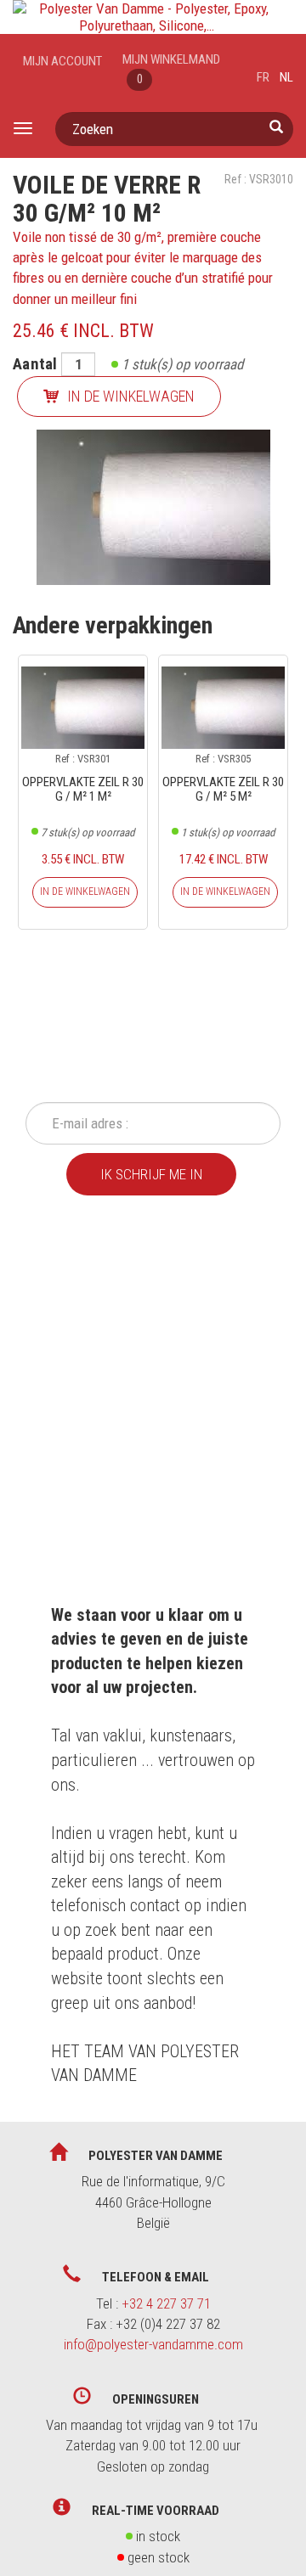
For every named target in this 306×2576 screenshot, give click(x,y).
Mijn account (62, 61)
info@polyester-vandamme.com (153, 2344)
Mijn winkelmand (171, 69)
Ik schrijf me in (151, 1174)
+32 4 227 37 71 (166, 2303)
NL (286, 77)
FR (263, 77)
